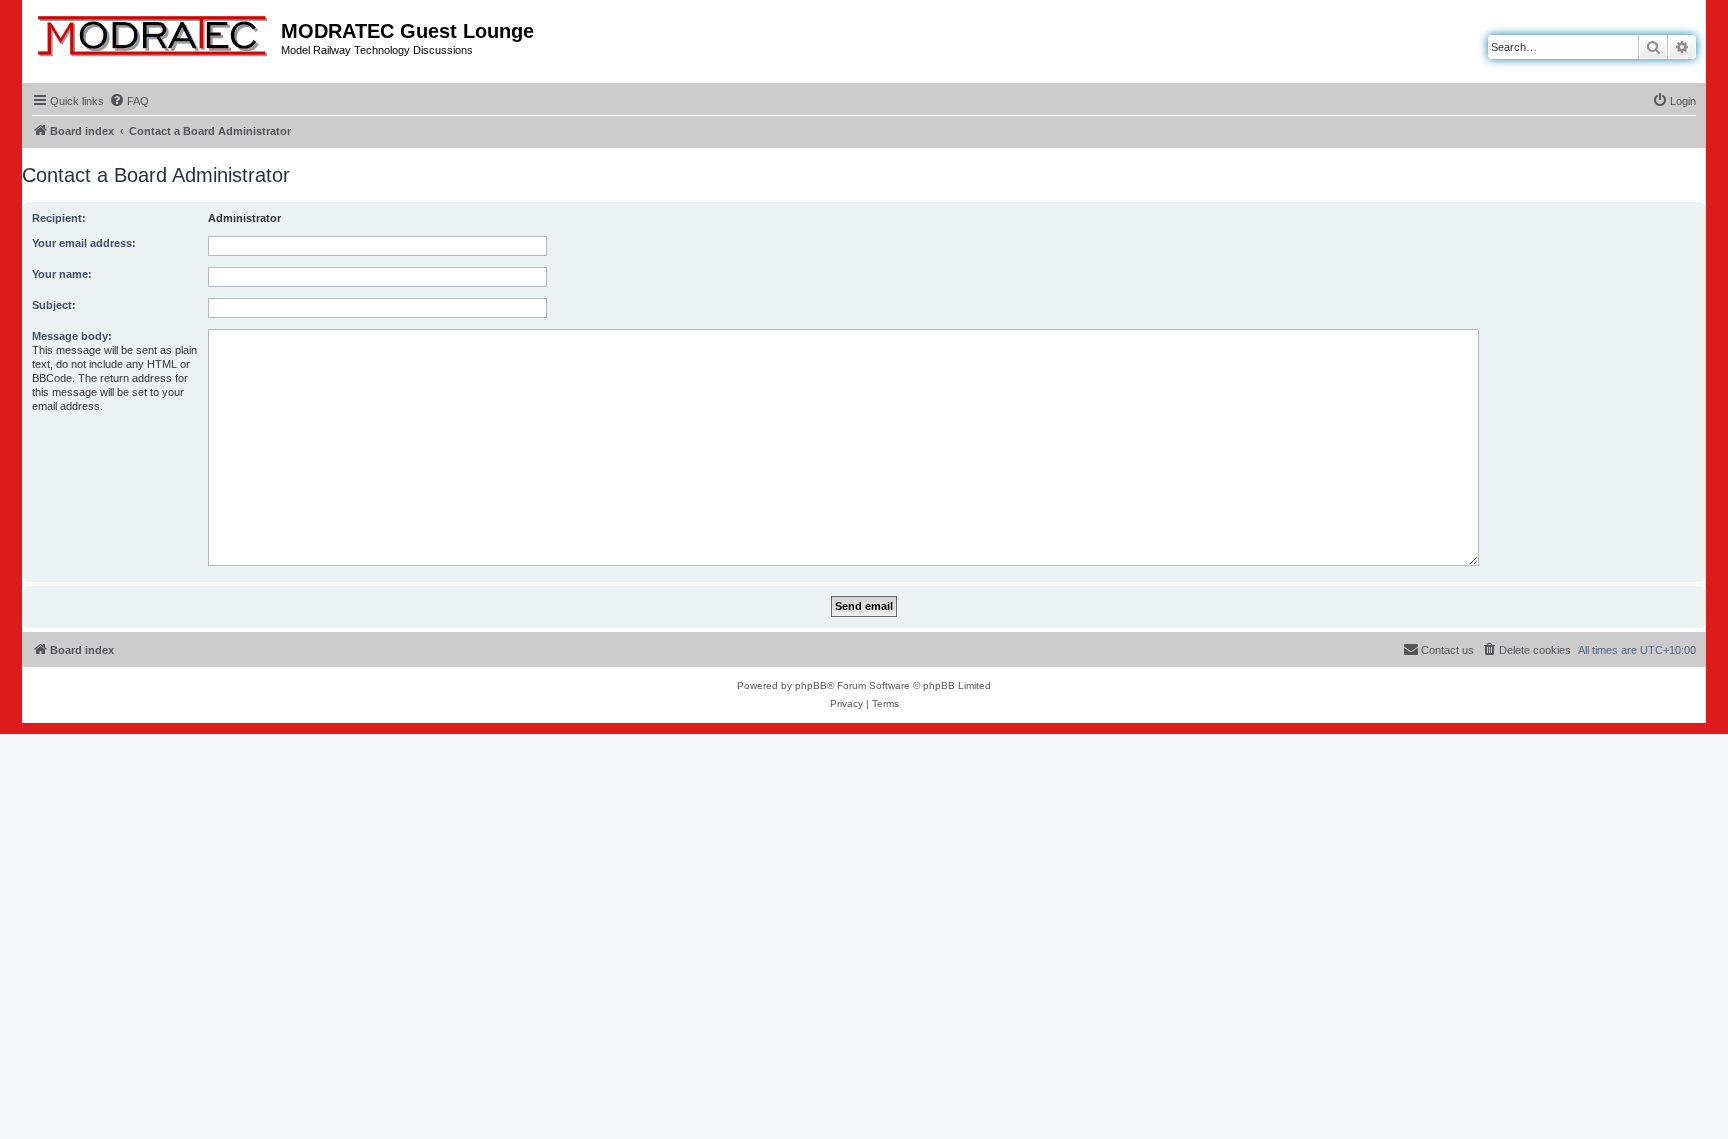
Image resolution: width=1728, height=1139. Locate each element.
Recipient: (59, 218)
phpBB (811, 685)
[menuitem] (129, 101)
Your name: (62, 274)
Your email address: (84, 243)
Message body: (72, 336)
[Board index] (154, 32)
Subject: (54, 305)
